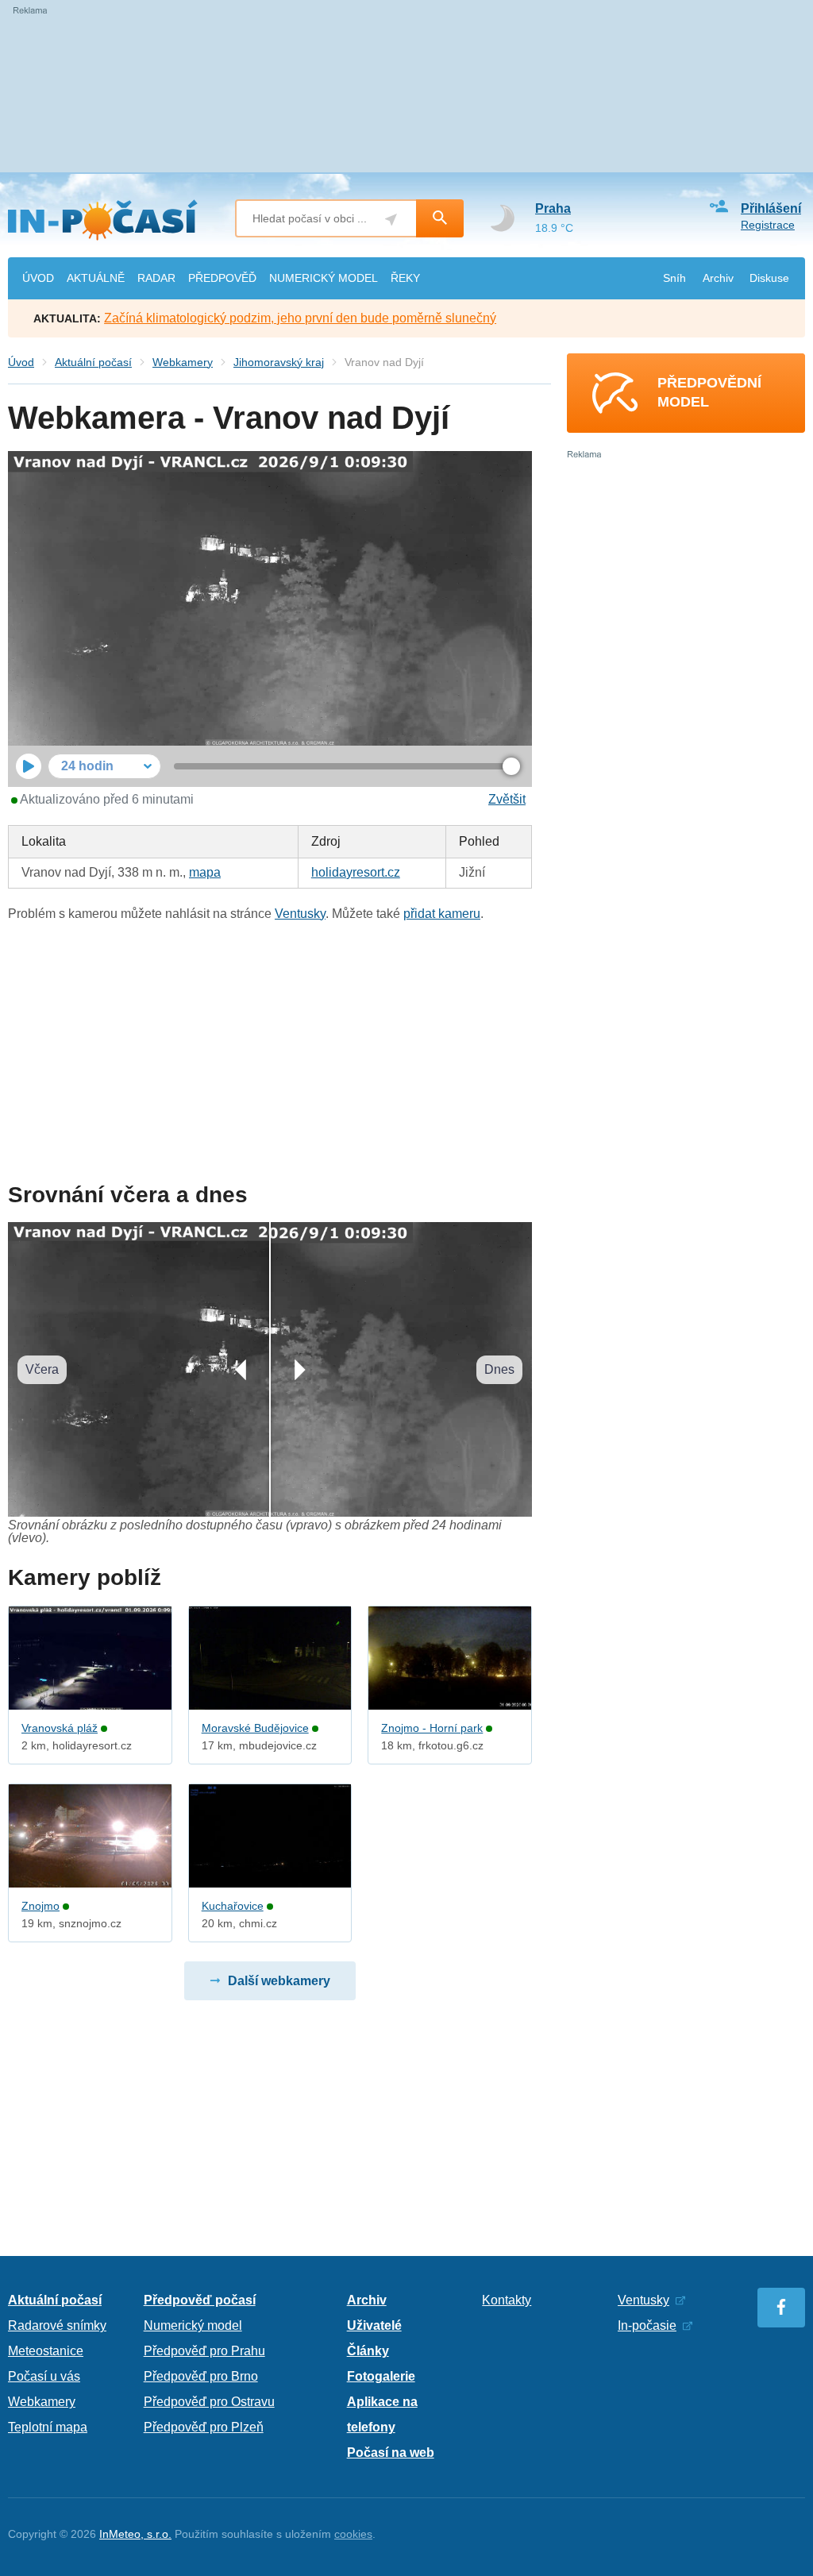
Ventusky (300, 914)
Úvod (21, 362)
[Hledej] (440, 218)
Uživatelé (374, 2325)
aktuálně (96, 278)
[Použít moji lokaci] (391, 220)
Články (368, 2351)
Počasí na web (391, 2453)
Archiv (718, 278)
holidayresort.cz (356, 872)
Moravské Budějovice (255, 1728)
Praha (553, 208)
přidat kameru (442, 914)
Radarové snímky (57, 2325)
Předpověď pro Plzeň (204, 2427)
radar (156, 278)
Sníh (674, 278)
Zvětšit (507, 799)
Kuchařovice (233, 1906)
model (324, 278)
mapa (205, 872)
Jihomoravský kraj (279, 362)
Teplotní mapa (48, 2427)
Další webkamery (279, 1981)
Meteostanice (46, 2351)
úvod (38, 278)
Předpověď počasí (200, 2300)
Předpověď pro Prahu (204, 2351)
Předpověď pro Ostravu (209, 2402)
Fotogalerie (381, 2376)
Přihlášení (771, 208)
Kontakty (507, 2300)
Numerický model (193, 2325)
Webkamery (183, 362)
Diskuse (769, 278)
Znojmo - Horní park (432, 1728)
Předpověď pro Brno (201, 2376)
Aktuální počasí (93, 362)
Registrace (768, 225)
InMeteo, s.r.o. (135, 2534)
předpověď (222, 278)
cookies (353, 2534)
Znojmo (40, 1906)
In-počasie (647, 2325)
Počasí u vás (44, 2376)
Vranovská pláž (60, 1728)
